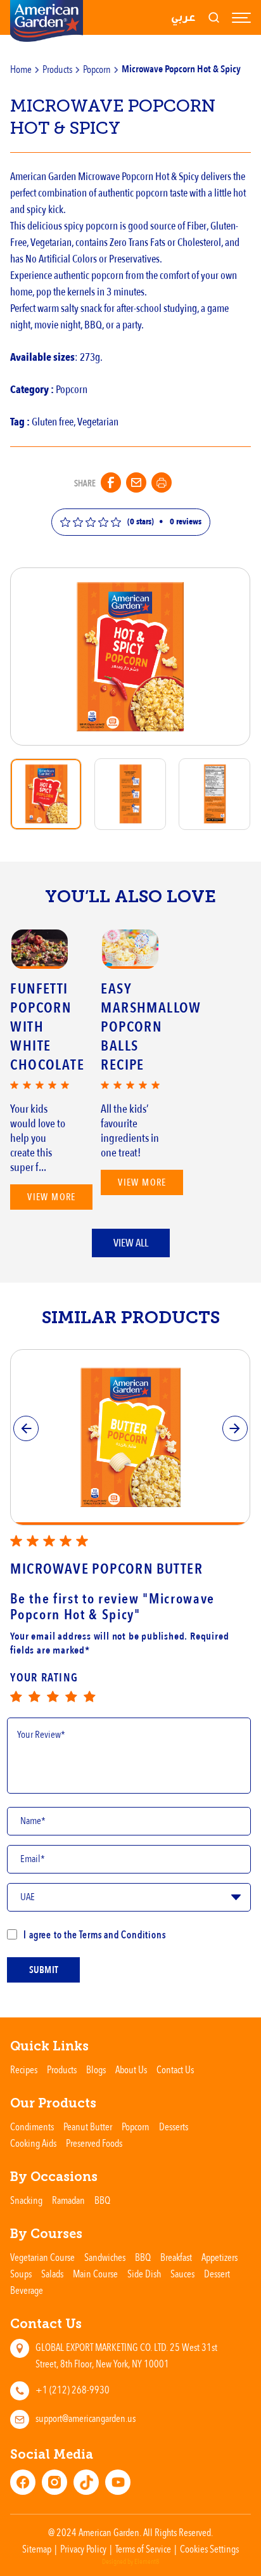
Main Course (95, 2274)
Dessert (217, 2274)
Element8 (147, 2562)
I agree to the (94, 1934)
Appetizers (220, 2257)
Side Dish (144, 2274)
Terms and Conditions (122, 1934)
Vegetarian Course (42, 2257)
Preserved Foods (94, 2143)
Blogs (96, 2069)
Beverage (27, 2290)
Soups (21, 2274)
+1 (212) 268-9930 (73, 2390)
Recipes (24, 2069)
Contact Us (175, 2069)
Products (57, 69)
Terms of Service (143, 2549)
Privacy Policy (83, 2549)
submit (44, 1970)
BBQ (102, 2200)
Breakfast (176, 2257)
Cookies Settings (209, 2549)
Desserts (174, 2126)
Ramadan (68, 2200)
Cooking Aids (33, 2143)
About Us (131, 2069)
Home (21, 69)
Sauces (182, 2274)
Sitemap (37, 2549)
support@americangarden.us (86, 2418)
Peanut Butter (88, 2126)
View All (131, 1243)
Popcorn (97, 69)
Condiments (32, 2126)
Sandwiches (105, 2257)
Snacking (26, 2200)
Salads (52, 2274)
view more (52, 1197)
